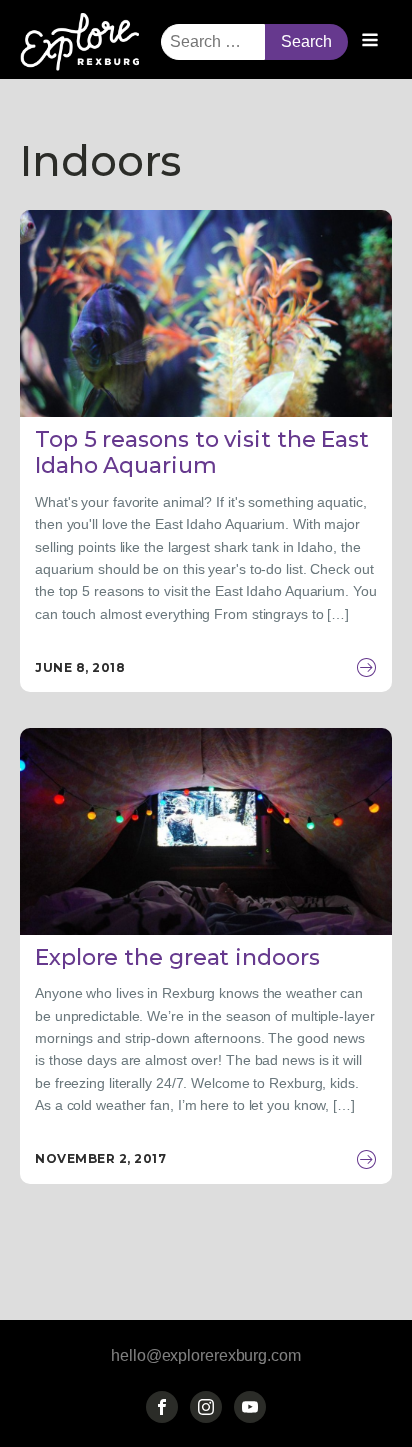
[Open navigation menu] (370, 42)
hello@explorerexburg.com (206, 1355)
